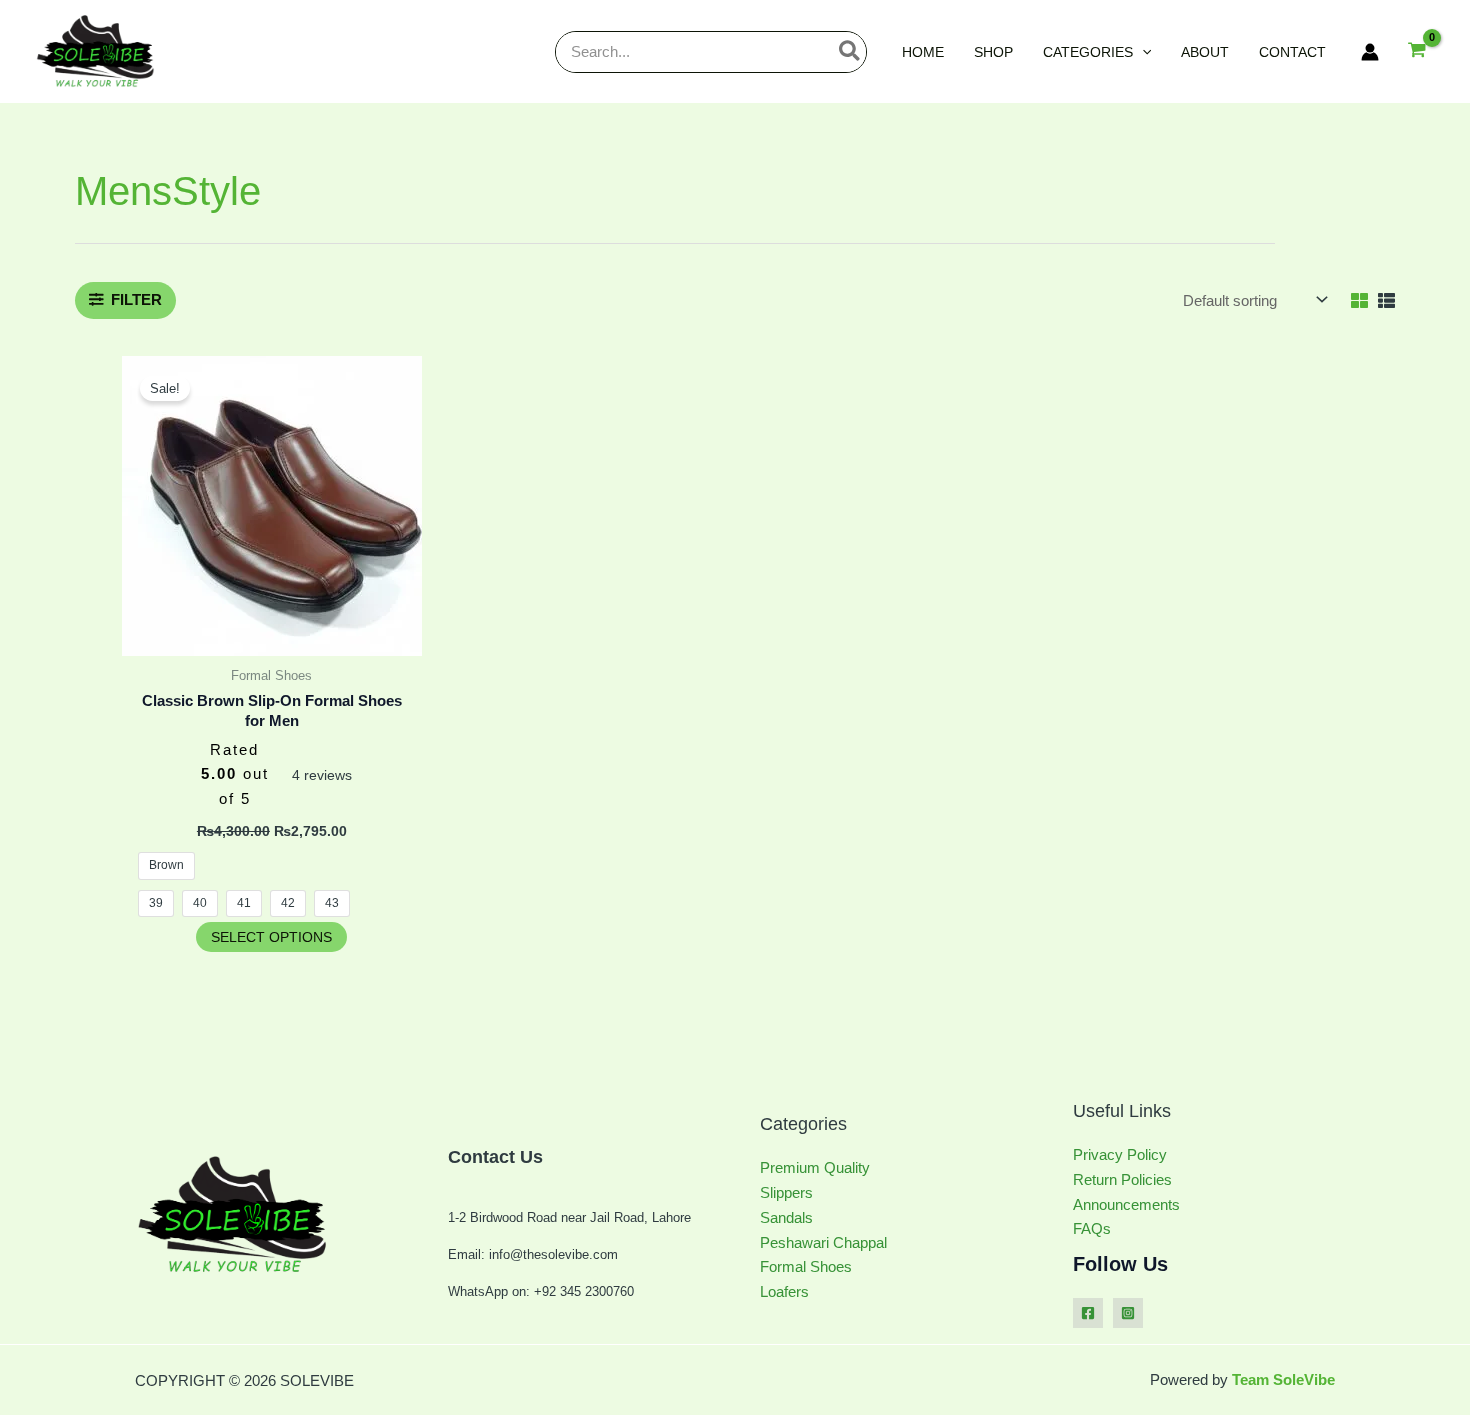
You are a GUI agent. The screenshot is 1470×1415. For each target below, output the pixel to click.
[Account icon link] (1370, 52)
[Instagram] (1128, 1313)
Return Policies (1122, 1179)
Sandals (786, 1217)
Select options (271, 937)
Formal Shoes (806, 1266)
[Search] (850, 52)
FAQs (1092, 1228)
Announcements (1126, 1204)
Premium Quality (815, 1167)
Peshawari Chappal (823, 1242)
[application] (1142, 52)
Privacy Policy (1120, 1154)
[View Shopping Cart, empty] (1417, 51)
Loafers (784, 1291)
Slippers (786, 1192)
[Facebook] (1088, 1313)
